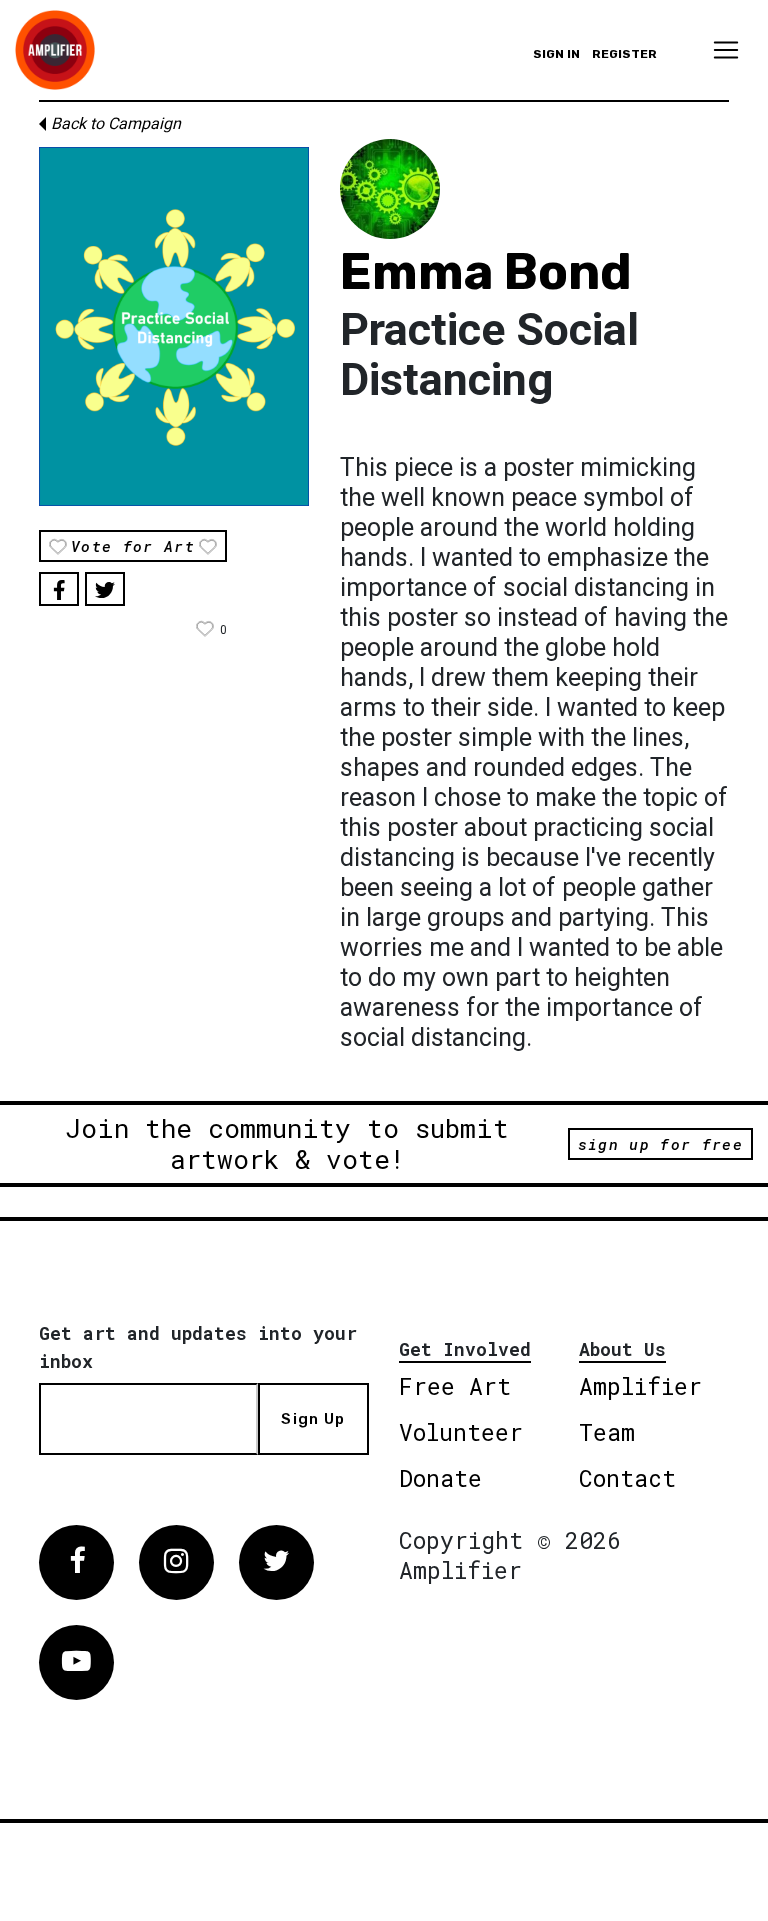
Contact (627, 1478)
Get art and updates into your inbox (198, 1347)
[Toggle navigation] (726, 50)
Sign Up (313, 1419)
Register (624, 54)
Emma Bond (486, 272)
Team (607, 1432)
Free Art (455, 1386)
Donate (440, 1478)
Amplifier (640, 1386)
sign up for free (660, 1144)
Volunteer (461, 1432)
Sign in (556, 54)
